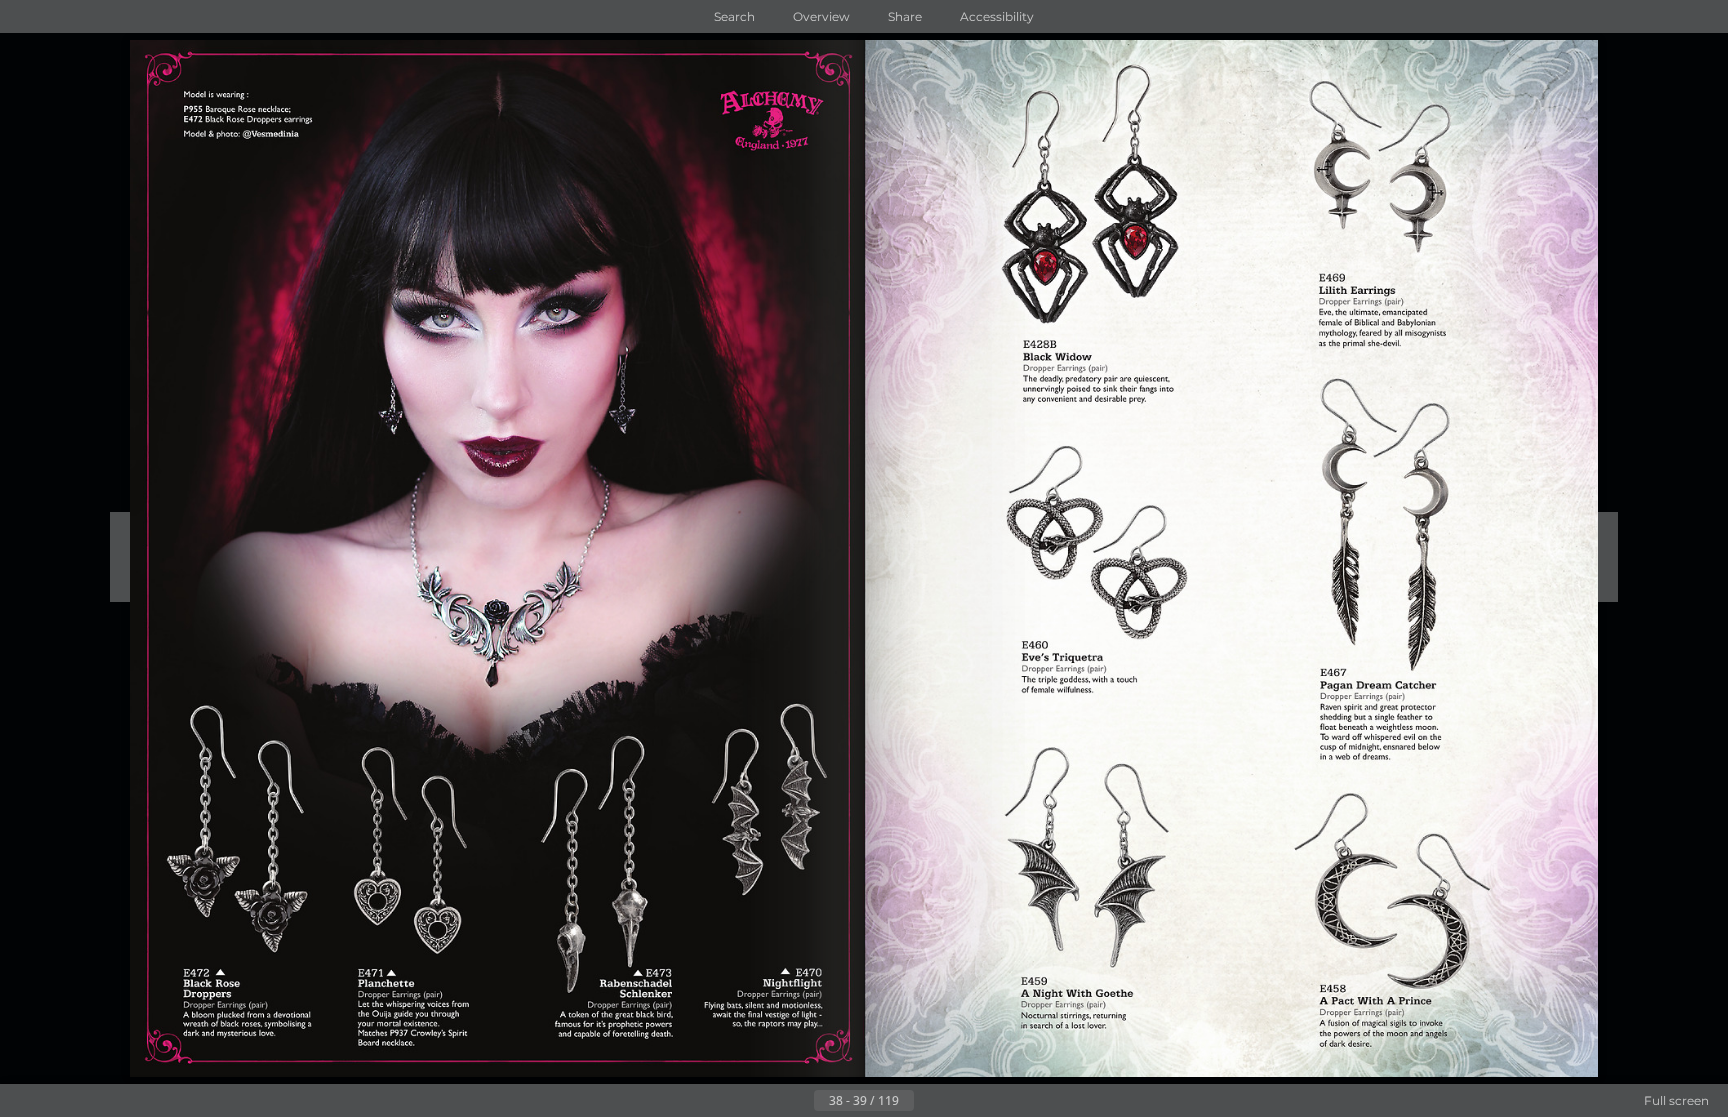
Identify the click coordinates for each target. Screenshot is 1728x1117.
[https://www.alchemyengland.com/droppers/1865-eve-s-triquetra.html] (1085, 551)
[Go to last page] (962, 1101)
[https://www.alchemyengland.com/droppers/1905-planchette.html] (420, 882)
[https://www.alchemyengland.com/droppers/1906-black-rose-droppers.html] (245, 825)
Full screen (1676, 1100)
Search (734, 16)
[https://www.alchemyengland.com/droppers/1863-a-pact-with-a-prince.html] (1388, 893)
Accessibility (997, 16)
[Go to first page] (766, 1101)
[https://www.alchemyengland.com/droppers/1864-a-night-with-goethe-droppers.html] (1094, 871)
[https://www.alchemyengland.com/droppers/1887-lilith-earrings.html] (1384, 191)
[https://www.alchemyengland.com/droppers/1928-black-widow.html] (1073, 196)
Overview (821, 16)
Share (905, 16)
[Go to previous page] (798, 1101)
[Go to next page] (930, 1101)
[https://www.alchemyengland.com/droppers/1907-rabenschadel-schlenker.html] (605, 872)
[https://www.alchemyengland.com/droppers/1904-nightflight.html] (770, 794)
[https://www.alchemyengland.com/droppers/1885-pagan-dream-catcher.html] (1385, 532)
